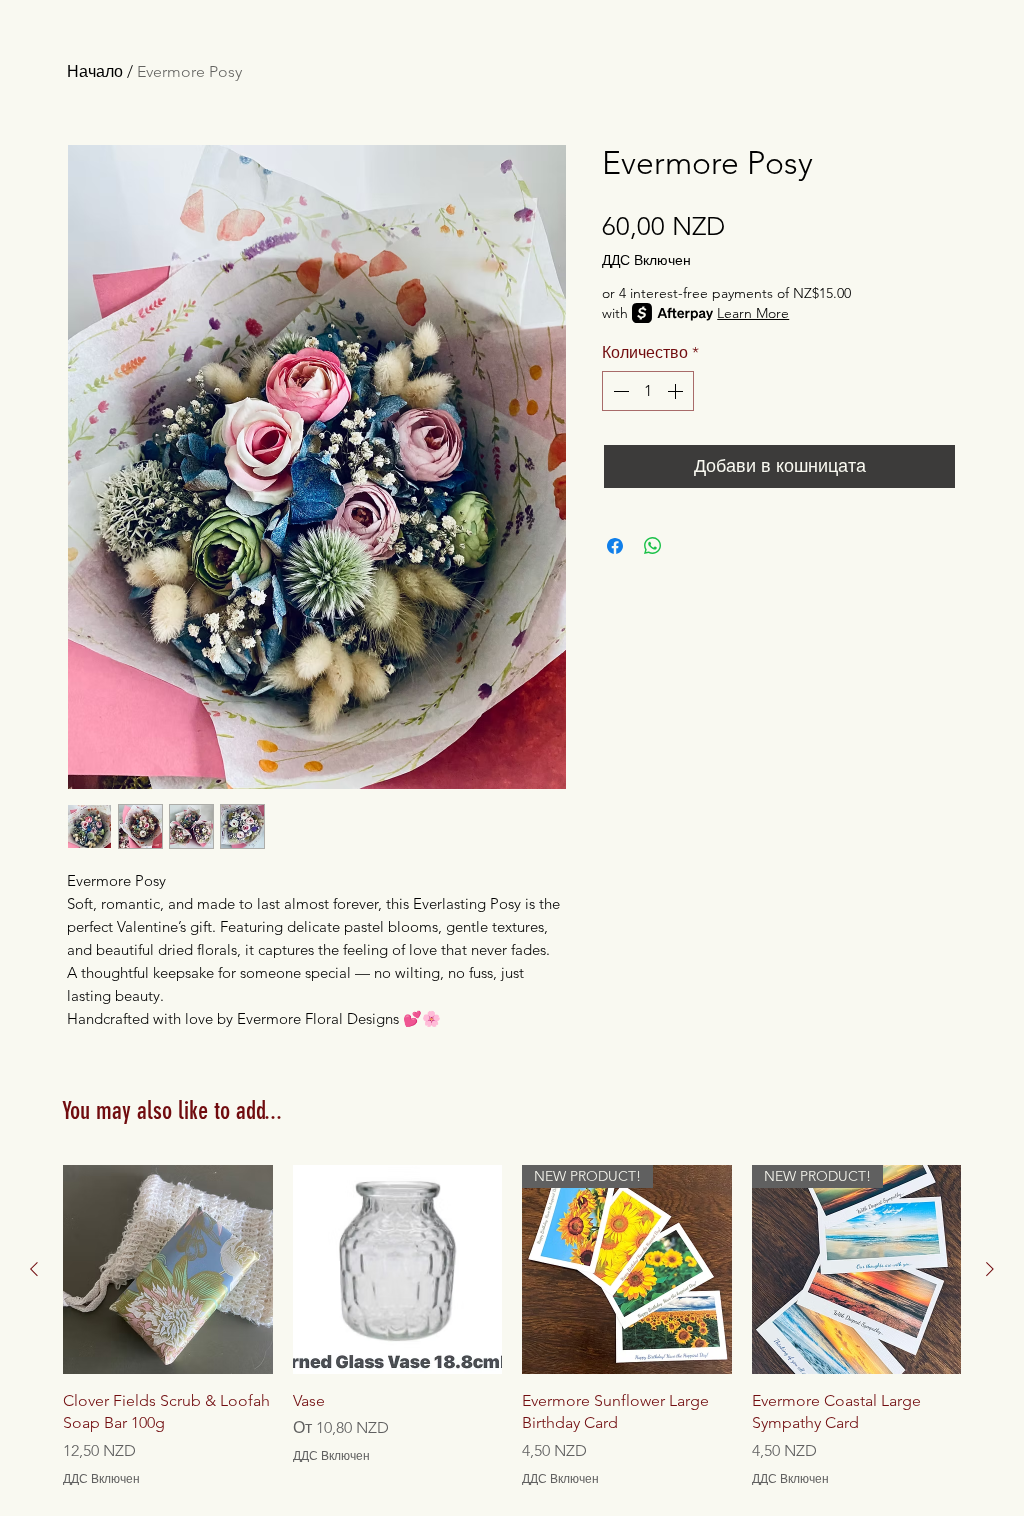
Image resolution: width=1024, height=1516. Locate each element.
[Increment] (677, 391)
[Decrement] (619, 391)
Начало (95, 71)
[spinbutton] (648, 391)
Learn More (753, 313)
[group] (512, 1326)
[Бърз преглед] (168, 1270)
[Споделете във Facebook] (615, 546)
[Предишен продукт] (34, 1269)
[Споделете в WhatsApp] (653, 546)
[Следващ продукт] (990, 1269)
